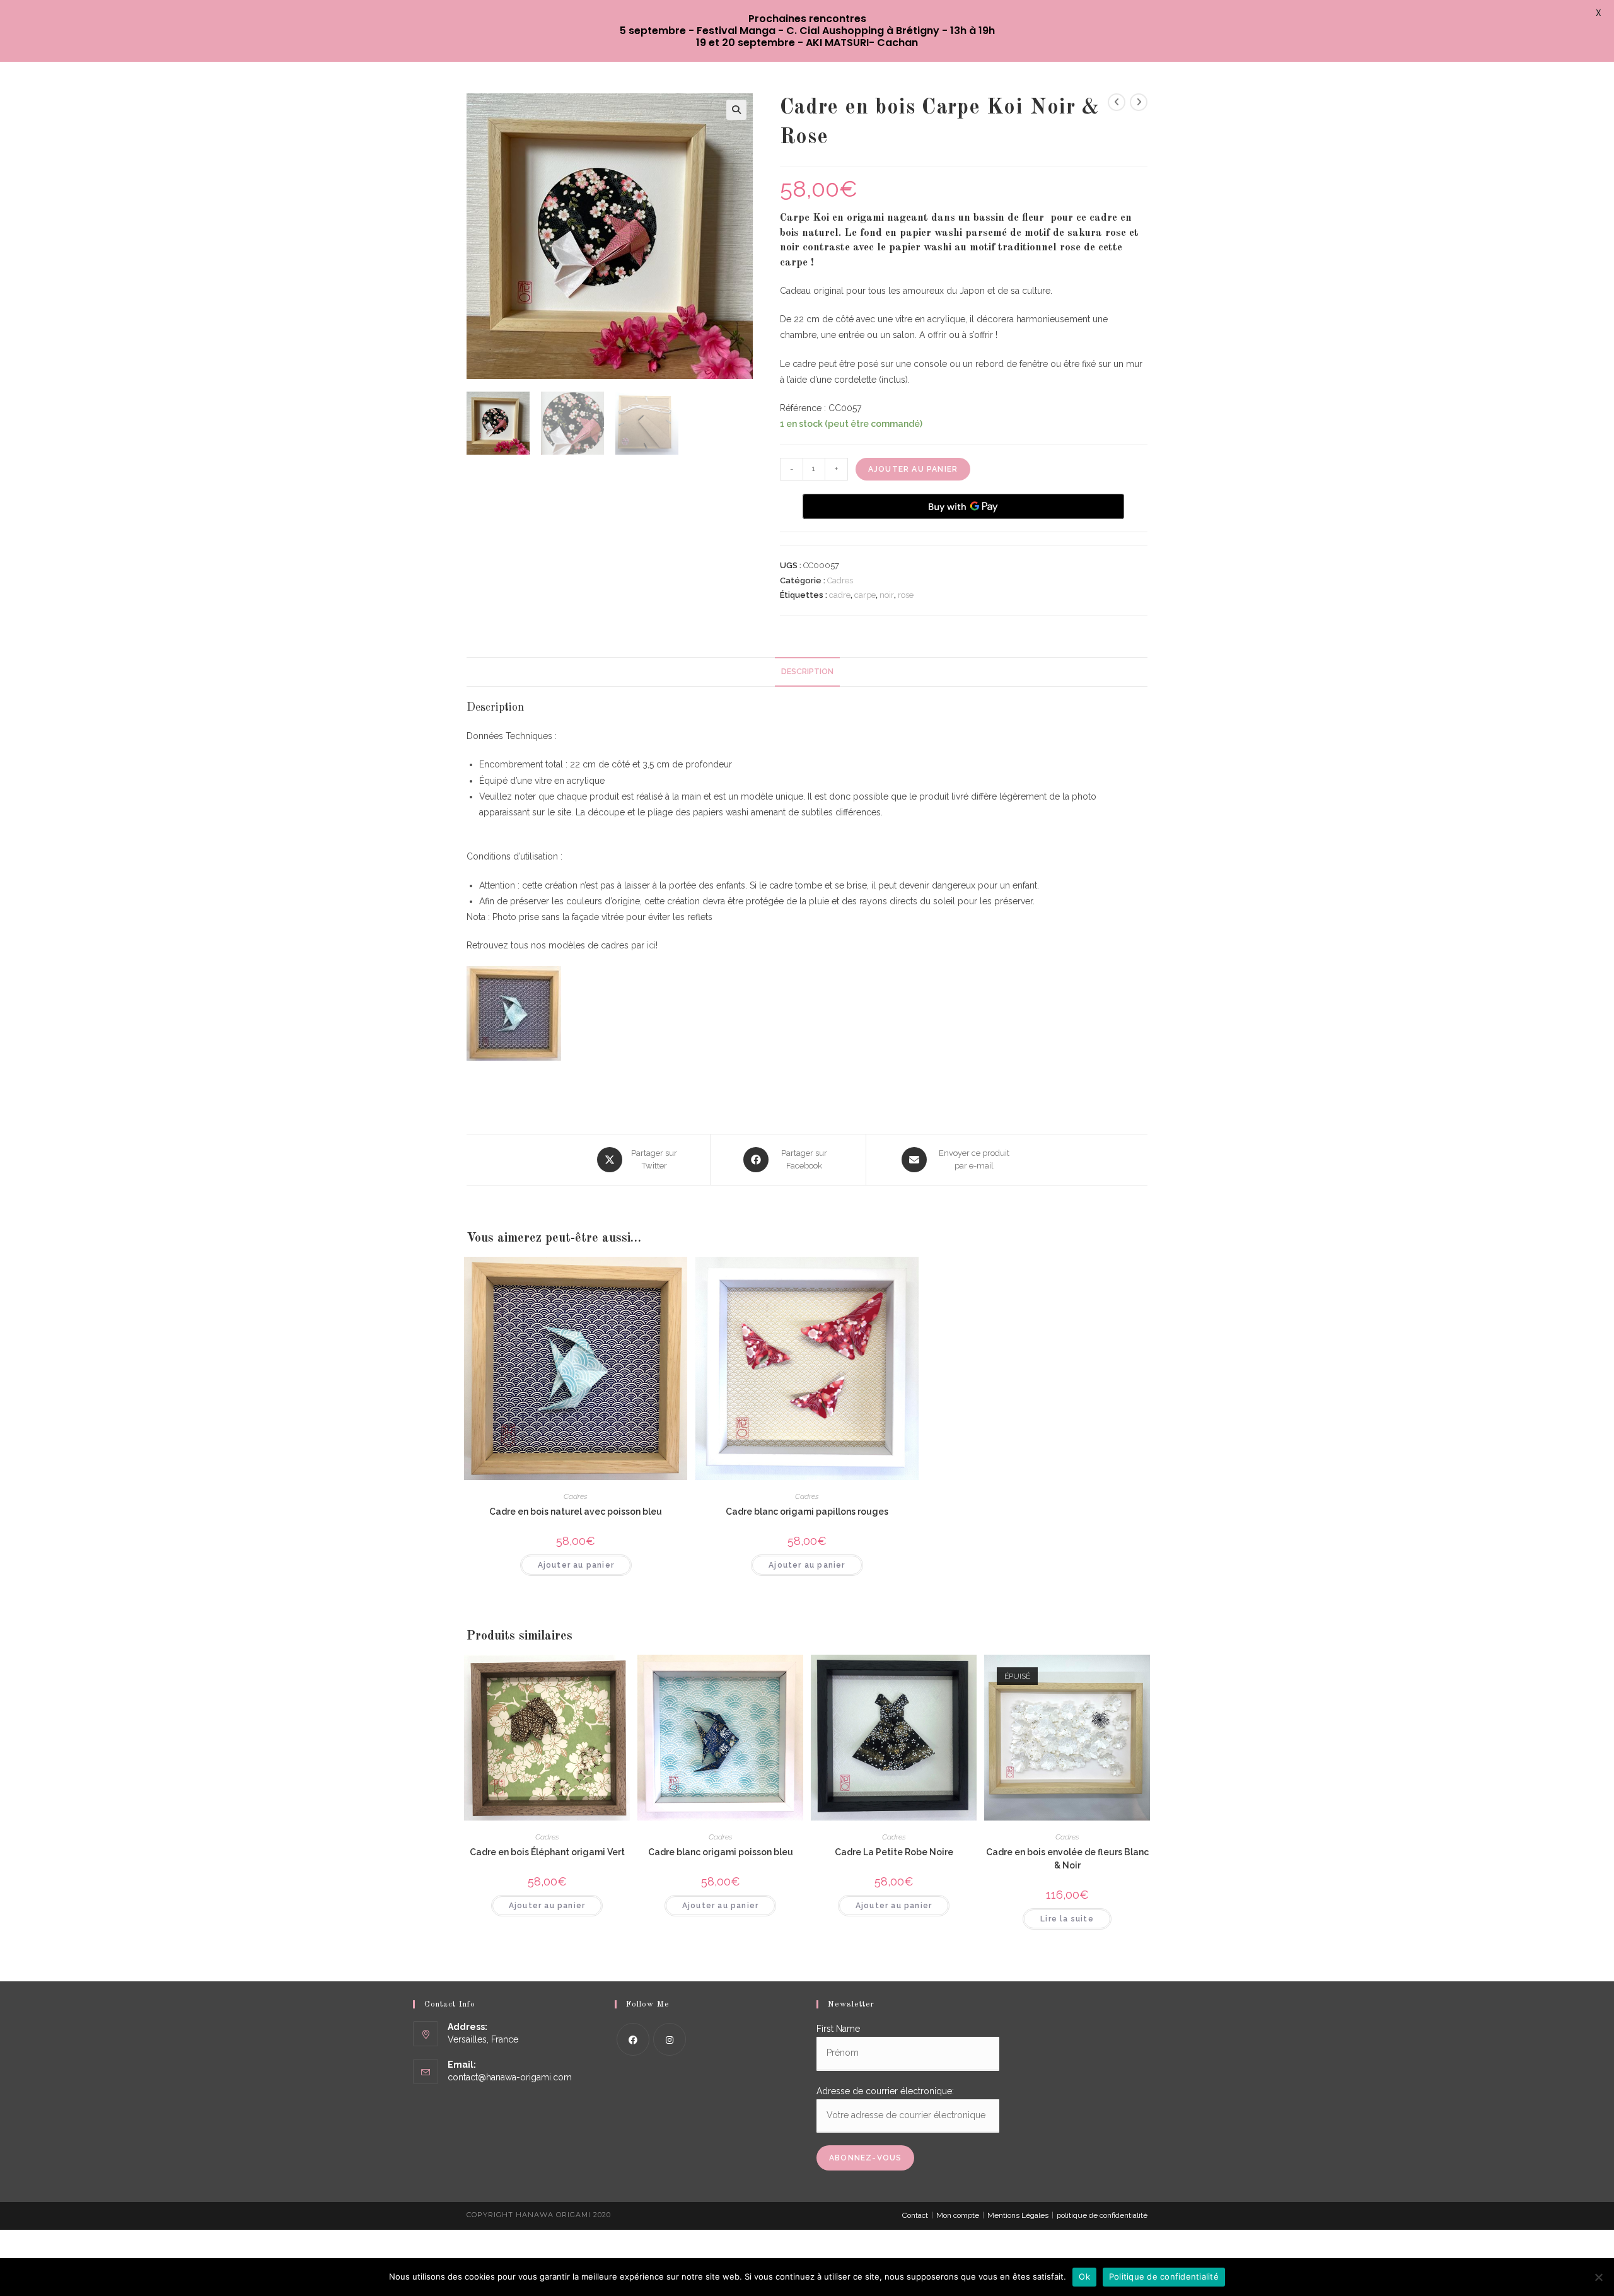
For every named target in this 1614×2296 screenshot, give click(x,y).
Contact (915, 2215)
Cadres (840, 580)
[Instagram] (670, 2039)
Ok (1084, 2276)
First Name (838, 2029)
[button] (736, 110)
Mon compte (958, 2215)
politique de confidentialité (1102, 2215)
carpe (865, 595)
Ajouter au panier (913, 469)
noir (887, 595)
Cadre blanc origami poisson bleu (721, 1852)
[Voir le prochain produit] (1139, 102)
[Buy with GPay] (963, 506)
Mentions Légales (1018, 2215)
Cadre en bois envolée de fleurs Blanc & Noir (1067, 1859)
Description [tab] (807, 671)
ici (651, 945)
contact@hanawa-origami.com (510, 2077)
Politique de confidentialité (1164, 2276)
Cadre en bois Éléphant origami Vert (547, 1852)
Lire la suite (1067, 1919)
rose (906, 595)
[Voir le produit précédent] (1117, 102)
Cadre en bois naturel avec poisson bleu (576, 1512)
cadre (840, 595)
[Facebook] (633, 2039)
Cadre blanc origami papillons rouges (807, 1512)
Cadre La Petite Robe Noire (894, 1852)
